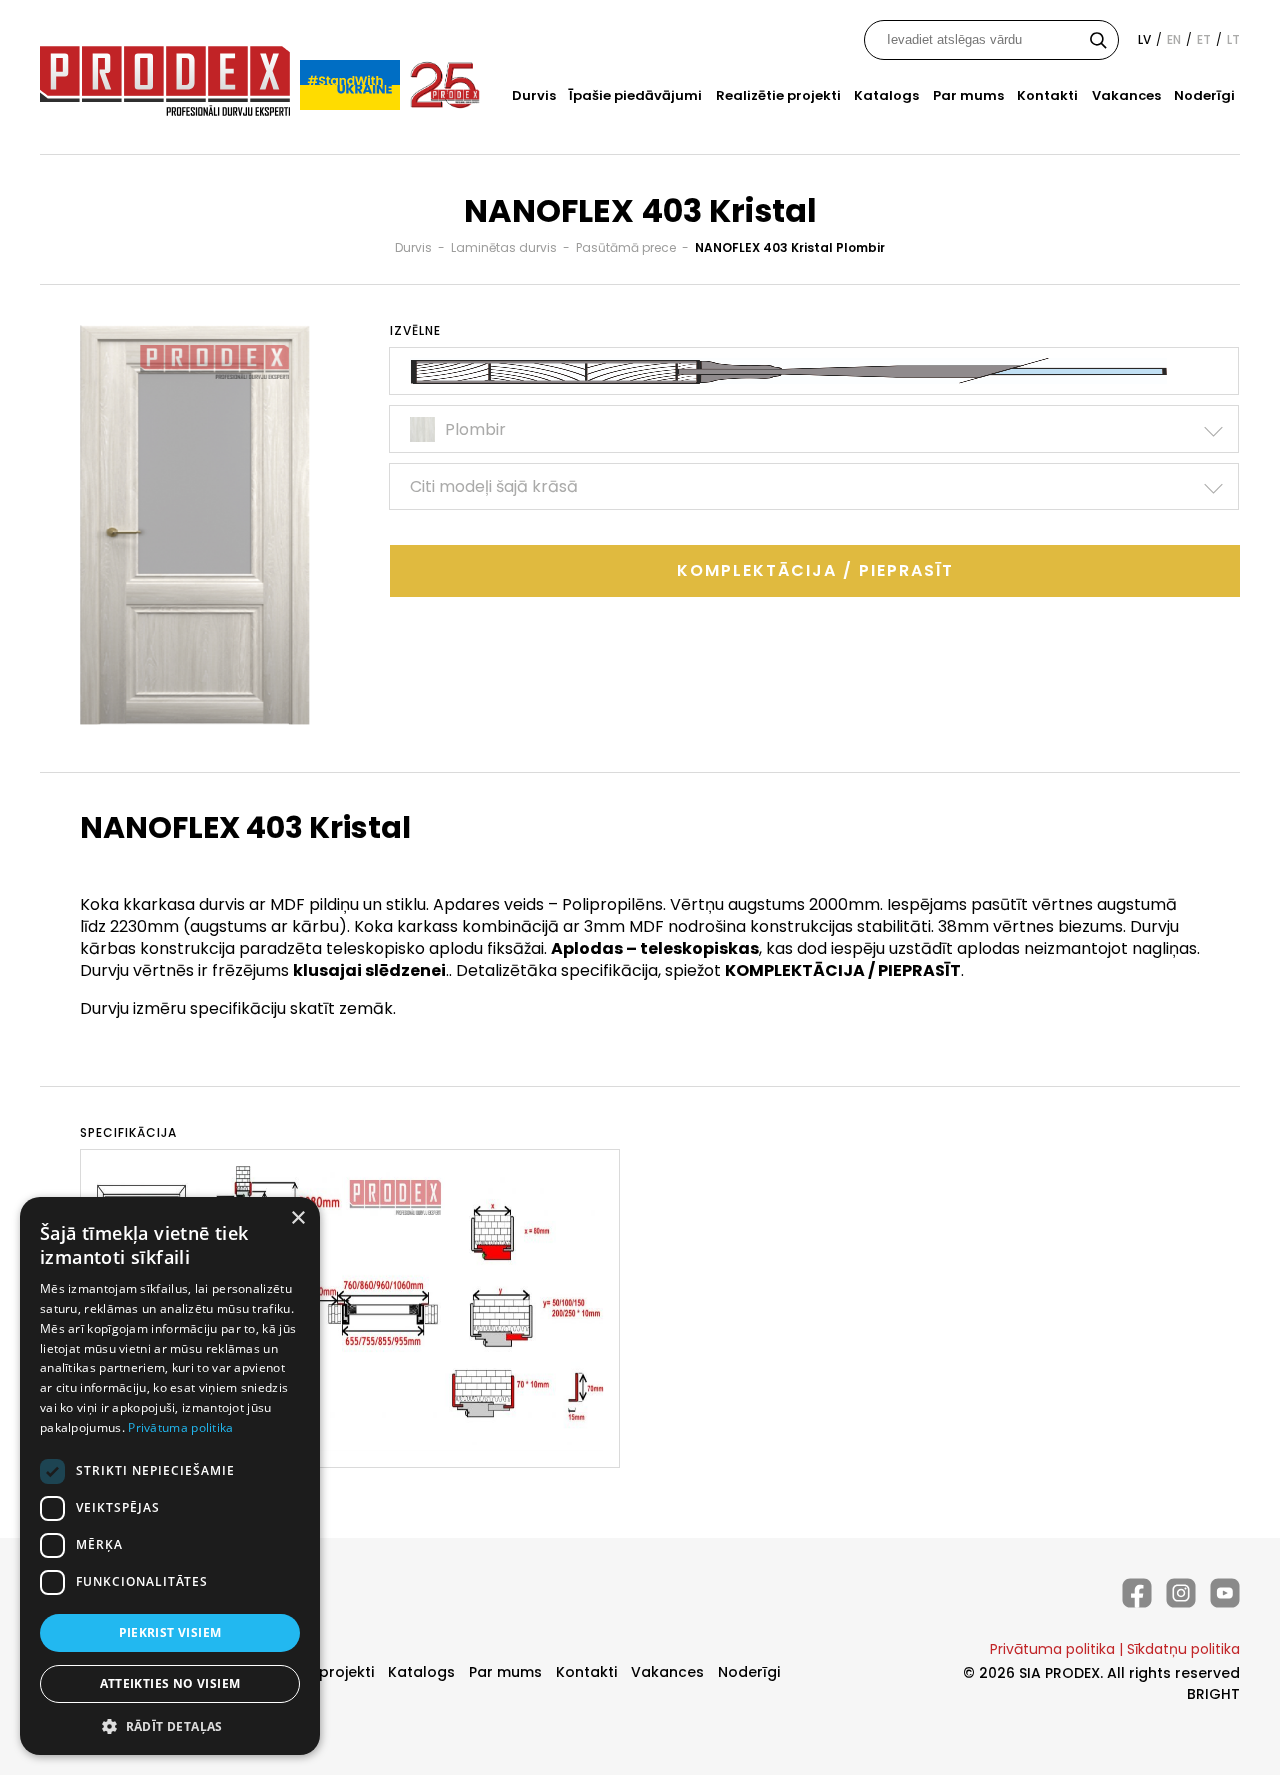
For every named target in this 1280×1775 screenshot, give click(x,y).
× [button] (297, 1218)
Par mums (968, 95)
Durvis (534, 95)
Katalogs (886, 95)
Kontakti (1047, 95)
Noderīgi (1204, 95)
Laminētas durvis (504, 247)
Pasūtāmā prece (626, 247)
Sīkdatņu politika (1183, 1649)
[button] (170, 1725)
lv (1144, 39)
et (1204, 39)
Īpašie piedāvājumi (635, 95)
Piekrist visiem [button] (170, 1632)
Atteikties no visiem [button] (170, 1683)
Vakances (1126, 95)
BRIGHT (1213, 1694)
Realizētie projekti (778, 95)
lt (1233, 39)
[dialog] (170, 1476)
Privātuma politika (1052, 1649)
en (1174, 39)
